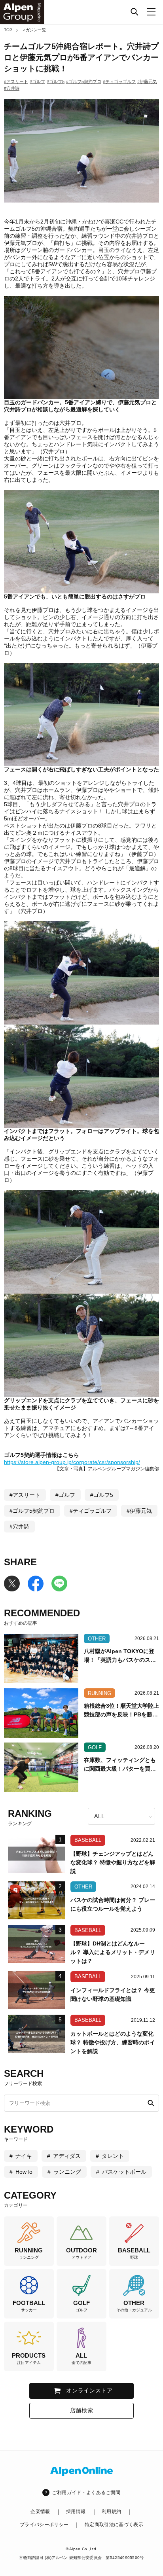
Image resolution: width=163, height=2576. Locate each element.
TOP (8, 30)
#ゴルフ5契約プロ (84, 81)
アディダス (67, 2156)
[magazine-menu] (151, 12)
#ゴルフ (37, 81)
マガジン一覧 (34, 30)
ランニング (67, 2172)
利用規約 (111, 2512)
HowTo (24, 2172)
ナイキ (24, 2156)
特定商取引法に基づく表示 (114, 2525)
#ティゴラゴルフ (119, 81)
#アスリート (16, 81)
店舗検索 (82, 2410)
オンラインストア (89, 2390)
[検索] (135, 12)
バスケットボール (124, 2172)
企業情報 (40, 2512)
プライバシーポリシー (44, 2525)
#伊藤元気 (147, 81)
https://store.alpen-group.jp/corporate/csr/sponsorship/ (72, 1462)
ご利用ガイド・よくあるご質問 (86, 2493)
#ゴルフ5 (56, 81)
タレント (113, 2156)
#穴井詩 (12, 88)
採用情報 (76, 2512)
